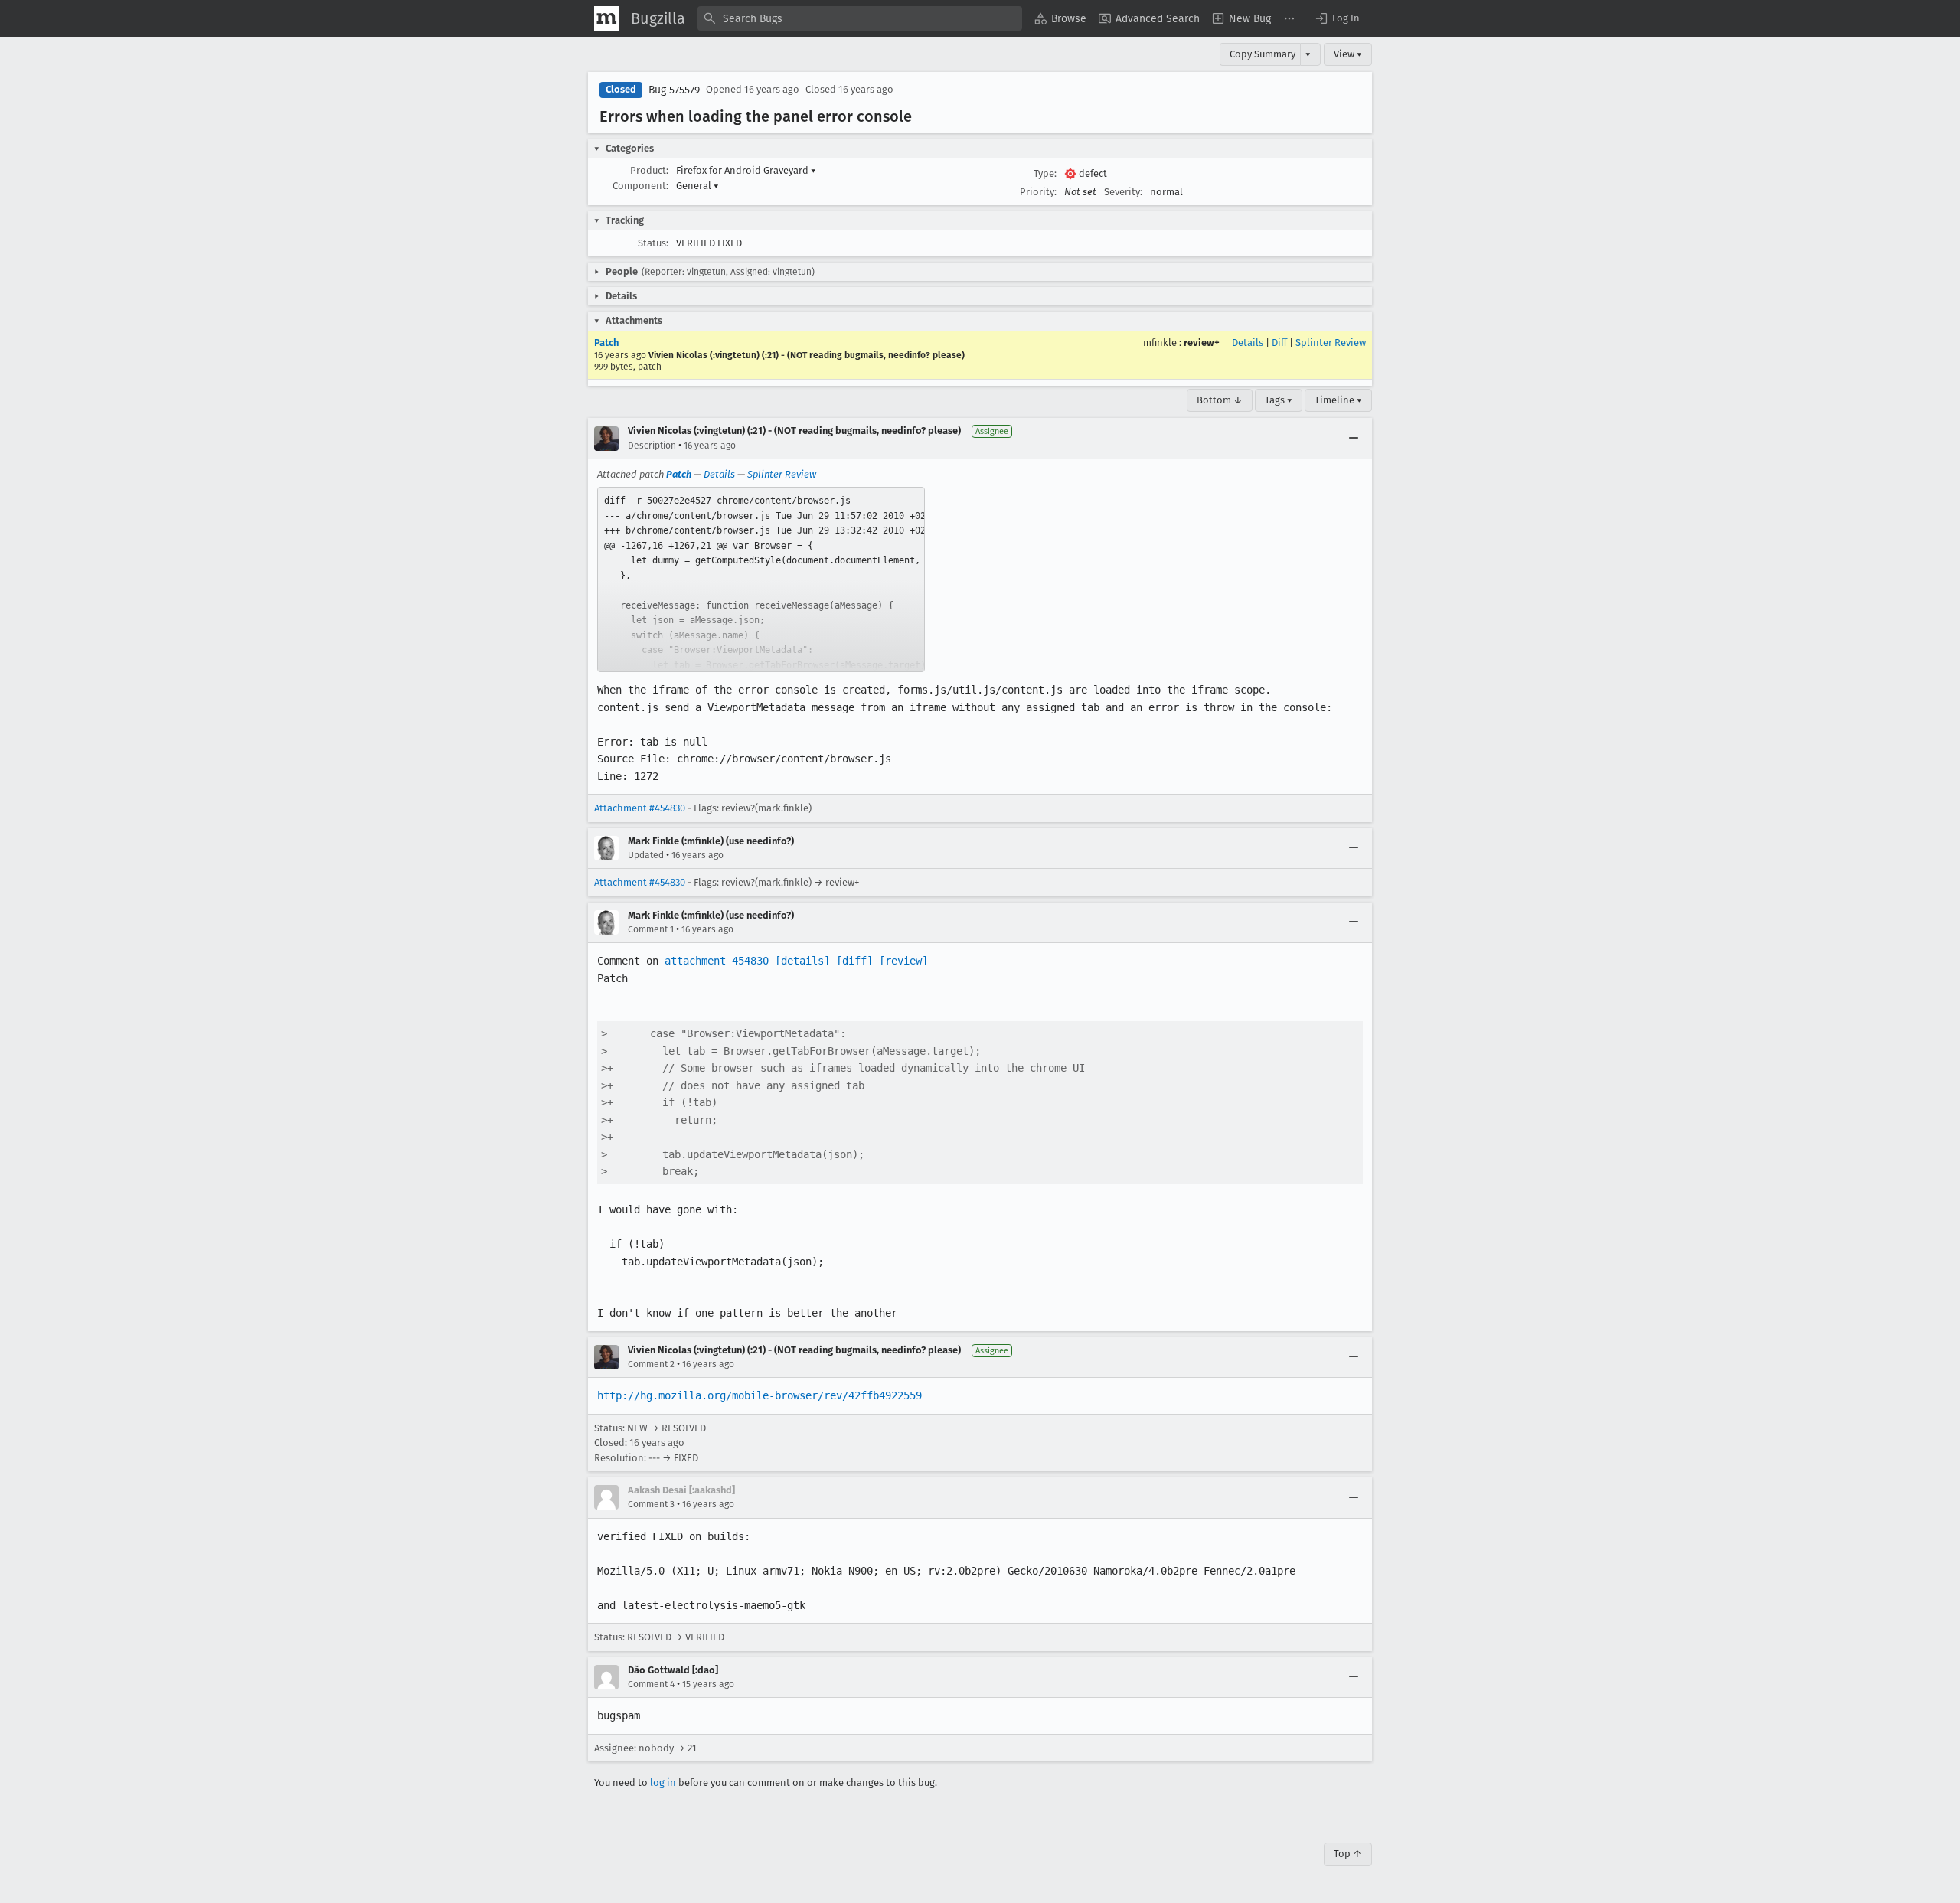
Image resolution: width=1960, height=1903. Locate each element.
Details (1248, 343)
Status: (653, 243)
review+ (1202, 343)
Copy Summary (1263, 54)
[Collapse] (1354, 439)
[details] (802, 961)
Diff (1279, 343)
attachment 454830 (717, 961)
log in (663, 1782)
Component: (640, 186)
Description (652, 446)
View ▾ (1348, 54)
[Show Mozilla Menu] (606, 18)
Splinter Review (1331, 343)
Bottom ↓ (1220, 400)
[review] (903, 961)
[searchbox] (860, 18)
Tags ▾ (1279, 400)
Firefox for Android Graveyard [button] (746, 170)
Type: (1045, 173)
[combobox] (860, 18)
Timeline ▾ (1338, 400)
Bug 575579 (674, 90)
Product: (649, 170)
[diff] (854, 961)
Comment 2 (651, 1364)
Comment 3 (651, 1504)
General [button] (697, 186)
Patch (606, 343)
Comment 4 (651, 1684)
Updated (646, 855)
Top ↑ (1348, 1854)
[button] (1337, 18)
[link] (761, 579)
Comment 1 (651, 929)
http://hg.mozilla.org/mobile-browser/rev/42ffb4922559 (759, 1395)
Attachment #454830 (640, 808)
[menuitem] (1060, 18)
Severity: (1123, 192)
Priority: (1038, 192)
